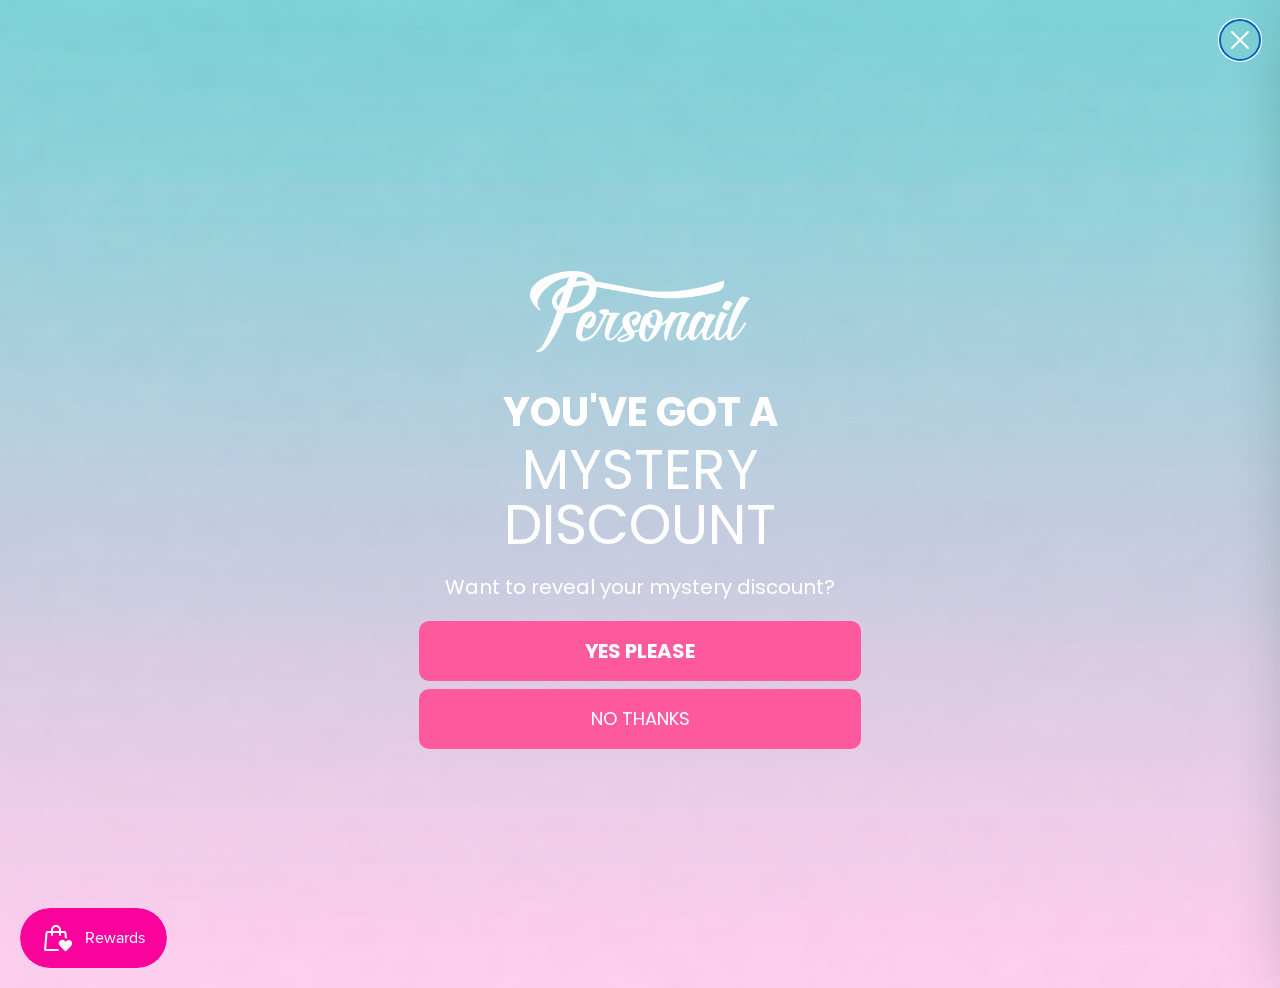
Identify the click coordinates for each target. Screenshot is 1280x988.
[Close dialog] (1240, 40)
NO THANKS (640, 718)
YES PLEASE (640, 651)
